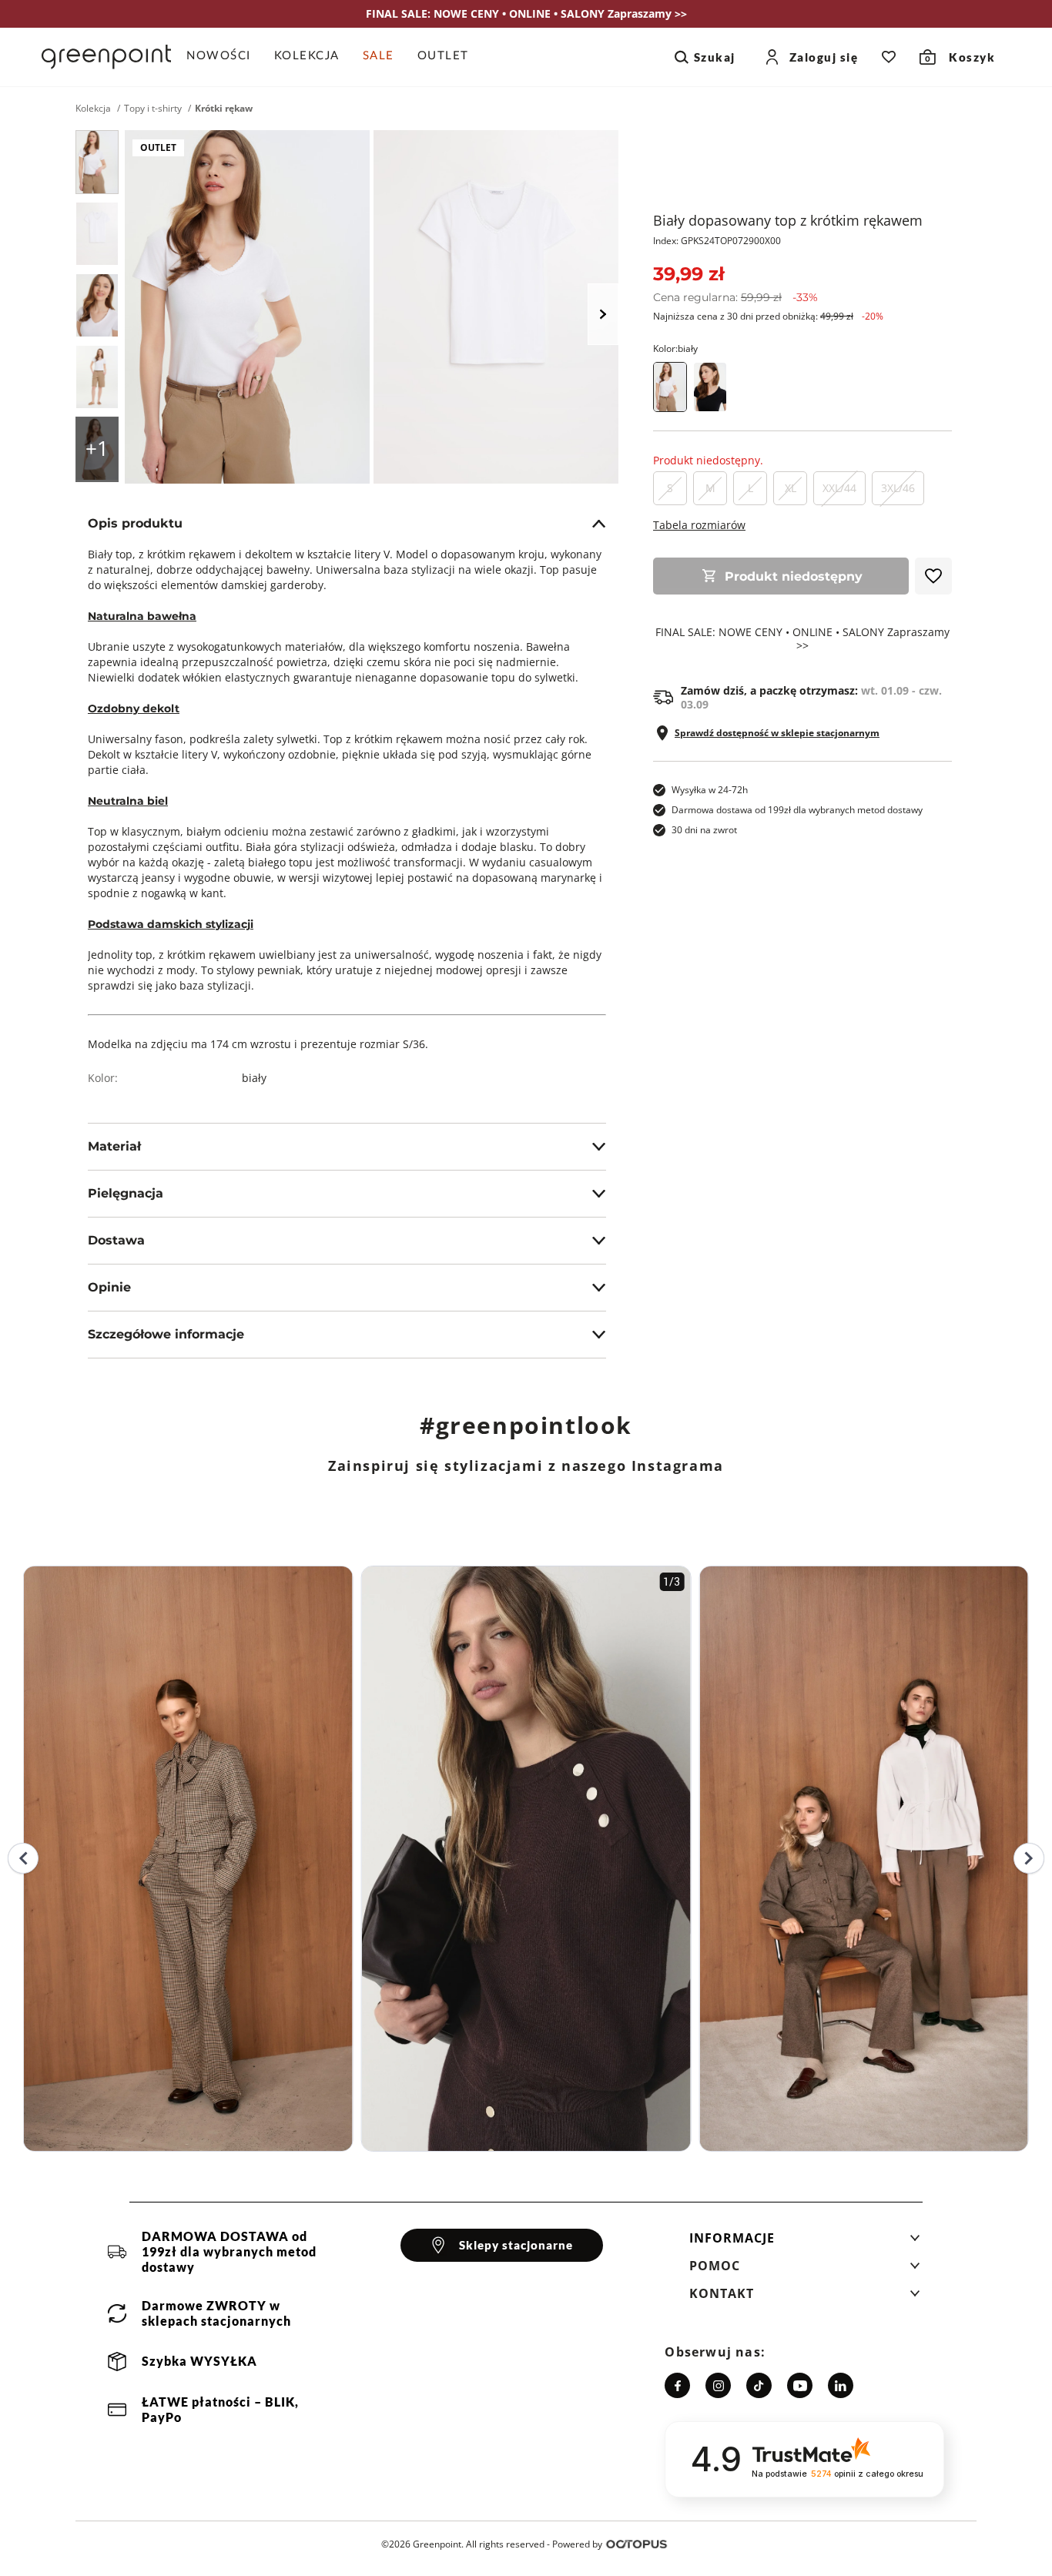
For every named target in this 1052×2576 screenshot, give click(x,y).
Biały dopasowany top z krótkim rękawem (788, 220)
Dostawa (116, 1240)
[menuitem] (224, 57)
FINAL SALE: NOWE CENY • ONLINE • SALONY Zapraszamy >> (802, 639)
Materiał (114, 1146)
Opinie (109, 1287)
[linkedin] (841, 2385)
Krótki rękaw (224, 109)
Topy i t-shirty (153, 109)
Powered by (577, 2544)
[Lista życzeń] (889, 57)
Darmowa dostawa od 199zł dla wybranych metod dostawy (797, 810)
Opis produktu (135, 523)
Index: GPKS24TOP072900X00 (717, 241)
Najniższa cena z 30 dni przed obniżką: (768, 316)
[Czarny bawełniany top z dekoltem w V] (710, 387)
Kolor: (675, 348)
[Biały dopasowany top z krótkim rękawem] (97, 162)
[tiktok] (759, 2385)
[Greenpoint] (106, 57)
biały (254, 1078)
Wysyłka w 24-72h (710, 790)
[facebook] (677, 2385)
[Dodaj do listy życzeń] (933, 576)
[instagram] (718, 2385)
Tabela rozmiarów (699, 525)
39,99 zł (688, 274)
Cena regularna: (735, 297)
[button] (805, 2243)
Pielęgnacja (126, 1193)
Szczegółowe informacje (166, 1334)
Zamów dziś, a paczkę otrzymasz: (811, 698)
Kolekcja (93, 109)
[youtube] (800, 2385)
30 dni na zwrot (704, 830)
